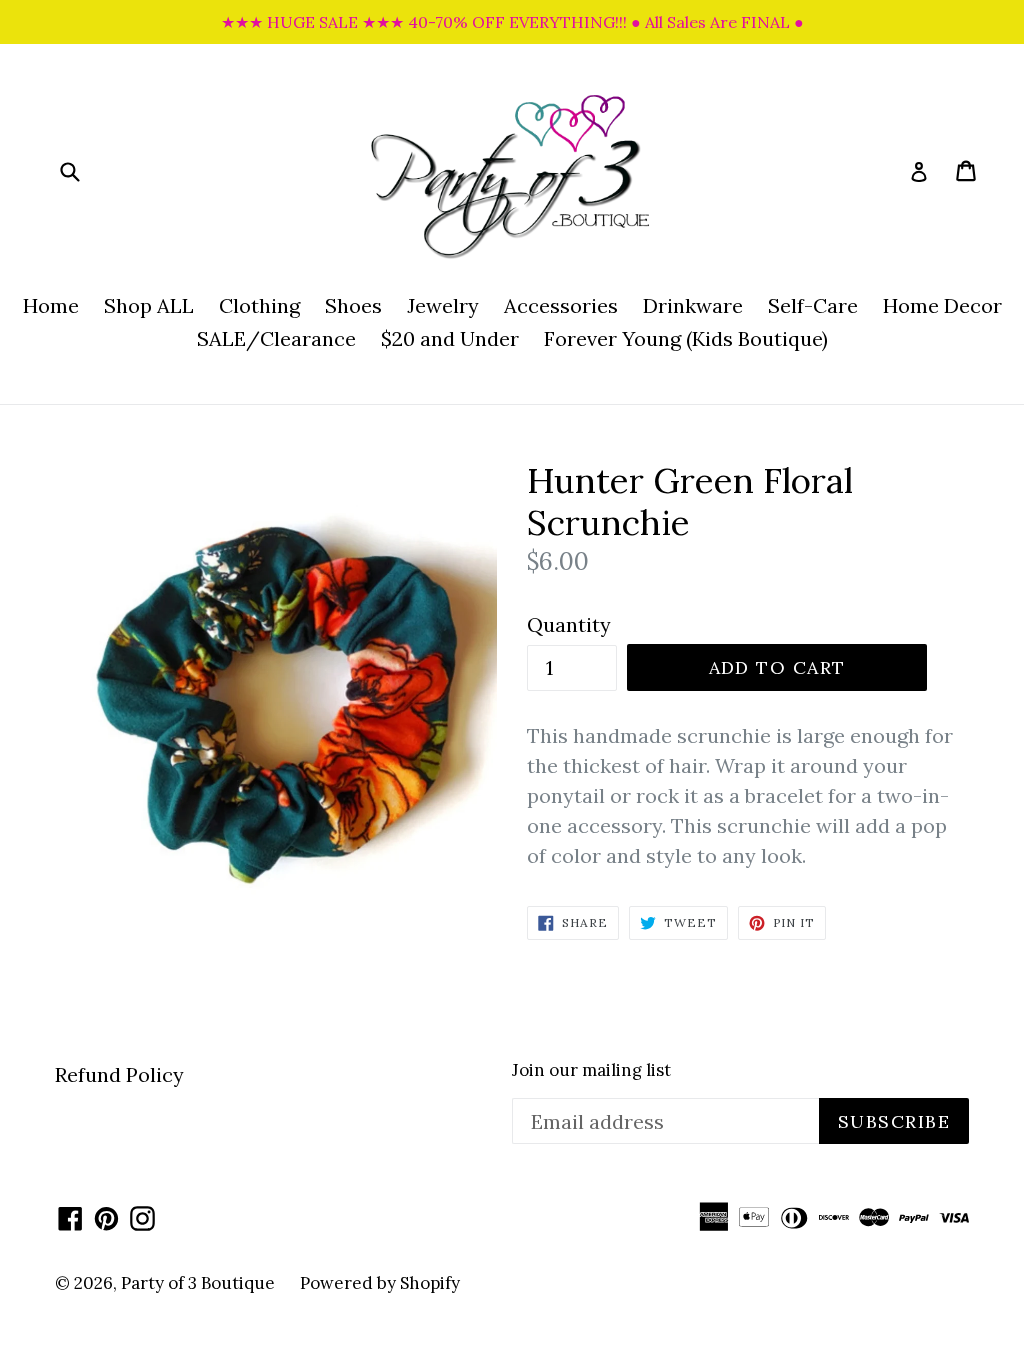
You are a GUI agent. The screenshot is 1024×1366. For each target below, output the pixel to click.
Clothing (259, 305)
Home (51, 305)
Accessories (561, 305)
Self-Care (813, 305)
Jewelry (443, 305)
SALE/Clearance (276, 338)
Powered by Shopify (380, 1283)
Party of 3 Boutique (198, 1283)
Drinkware (693, 305)
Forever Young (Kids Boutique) (686, 338)
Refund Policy (119, 1074)
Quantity (569, 624)
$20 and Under (450, 338)
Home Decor (942, 305)
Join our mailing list (591, 1070)
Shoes (353, 305)
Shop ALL (149, 305)
